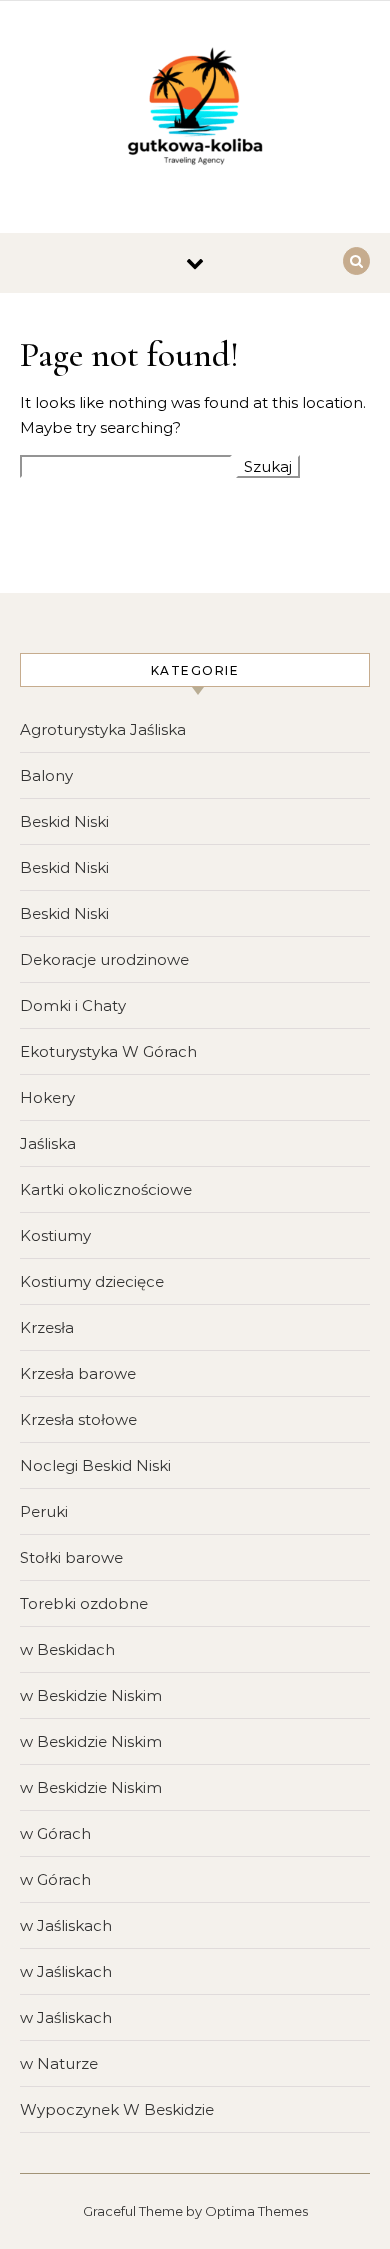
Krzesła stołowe (78, 1419)
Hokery (47, 1097)
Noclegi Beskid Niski (95, 1465)
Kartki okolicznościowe (106, 1189)
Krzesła (47, 1327)
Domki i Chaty (73, 1005)
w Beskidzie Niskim (91, 1695)
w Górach (55, 1833)
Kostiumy (55, 1235)
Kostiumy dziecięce (92, 1281)
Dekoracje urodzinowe (104, 959)
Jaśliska (48, 1143)
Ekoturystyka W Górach (108, 1051)
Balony (46, 775)
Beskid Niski (64, 821)
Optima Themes (256, 2211)
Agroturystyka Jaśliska (103, 729)
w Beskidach (67, 1649)
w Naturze (59, 2063)
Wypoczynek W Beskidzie (117, 2109)
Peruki (44, 1511)
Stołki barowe (71, 1557)
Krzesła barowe (78, 1373)
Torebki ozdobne (84, 1603)
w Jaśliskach (66, 1925)
